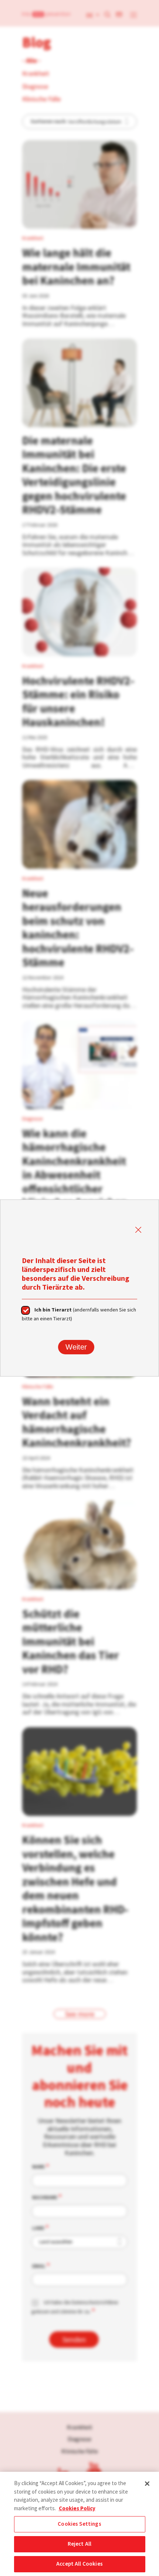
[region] (79, 2524)
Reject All (80, 2544)
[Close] (147, 2484)
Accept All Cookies (79, 2564)
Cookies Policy (77, 2508)
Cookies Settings (79, 2524)
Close (138, 1230)
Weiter (76, 1347)
